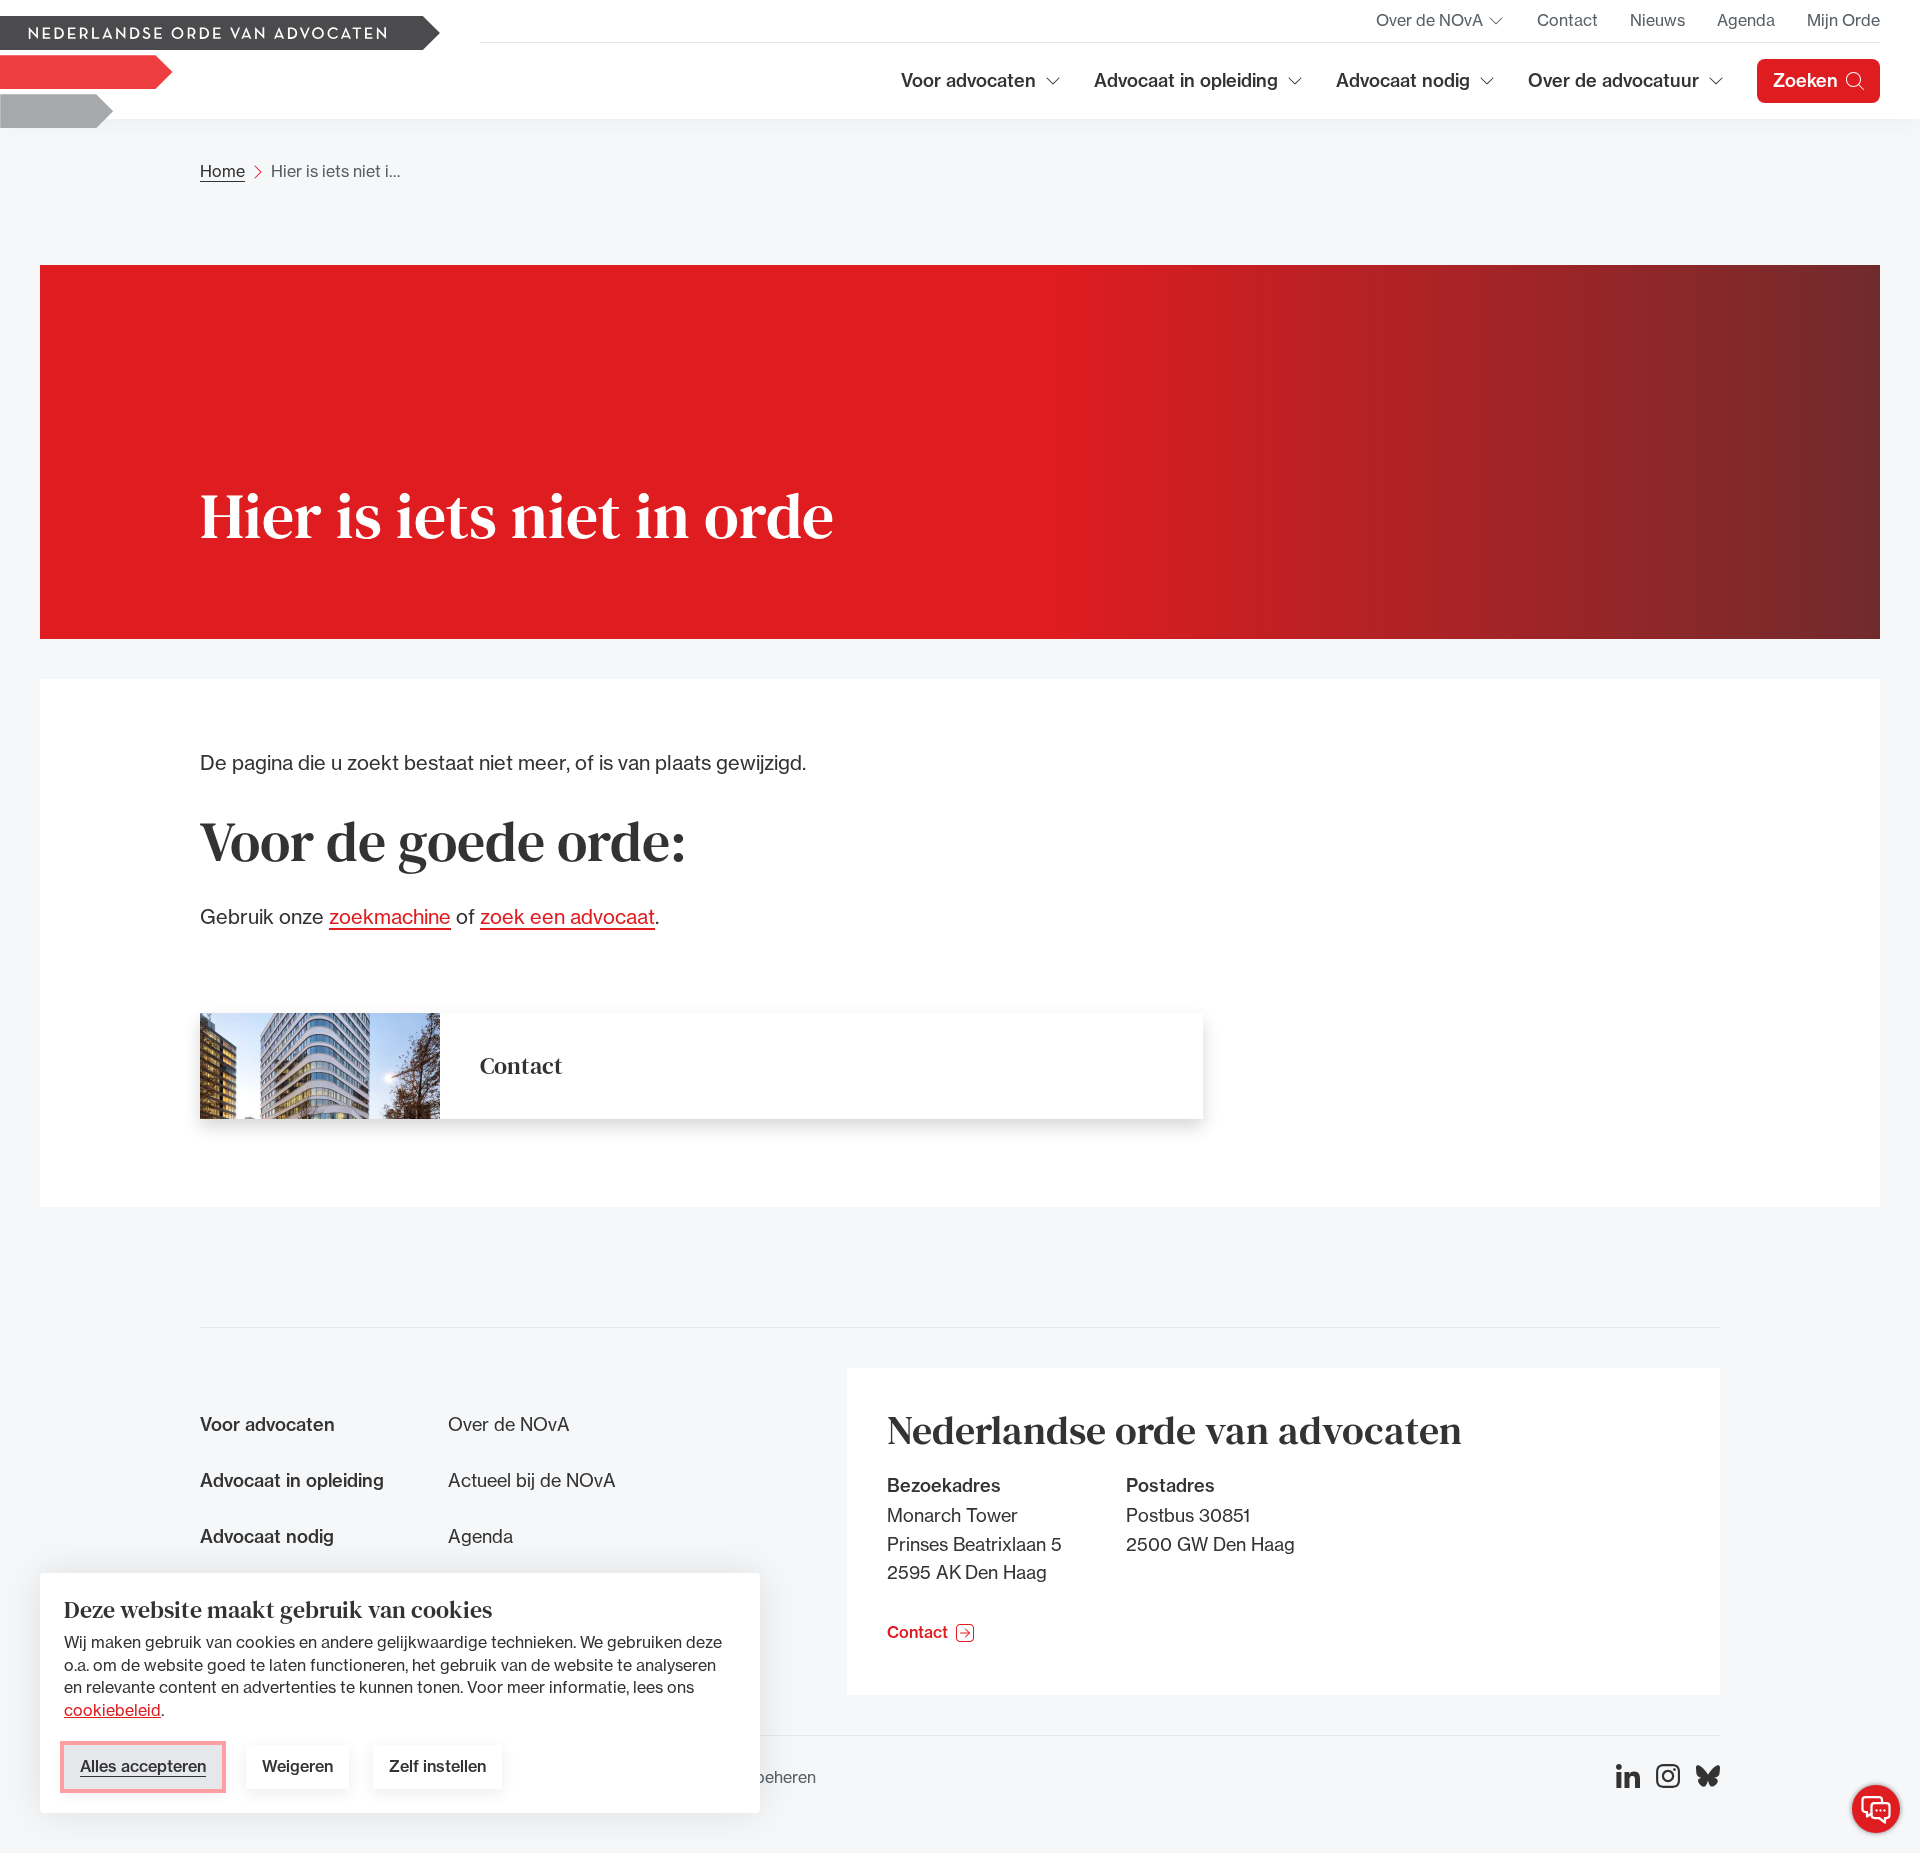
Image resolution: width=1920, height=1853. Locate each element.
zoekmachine (390, 916)
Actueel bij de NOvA (532, 1480)
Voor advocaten (981, 87)
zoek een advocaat (567, 916)
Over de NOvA (1440, 26)
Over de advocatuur (1614, 87)
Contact (1567, 20)
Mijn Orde (1843, 20)
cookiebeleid (112, 1710)
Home (222, 171)
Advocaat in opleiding (1186, 87)
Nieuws (1657, 20)
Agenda (1746, 20)
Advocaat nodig (1416, 87)
